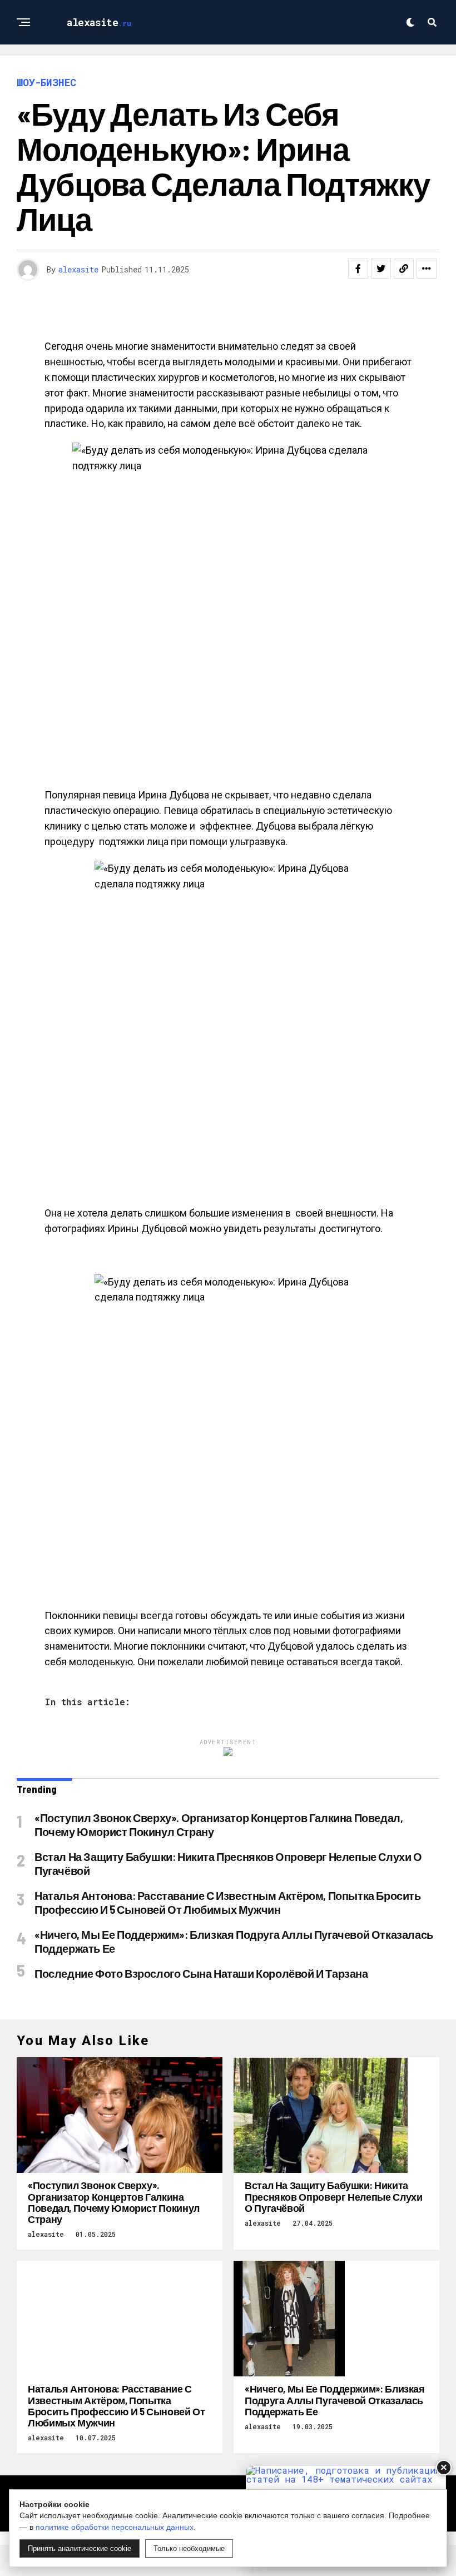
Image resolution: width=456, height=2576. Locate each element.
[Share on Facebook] (358, 269)
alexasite (78, 269)
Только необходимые (189, 2548)
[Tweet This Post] (381, 269)
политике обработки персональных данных (115, 2527)
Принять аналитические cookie (80, 2548)
